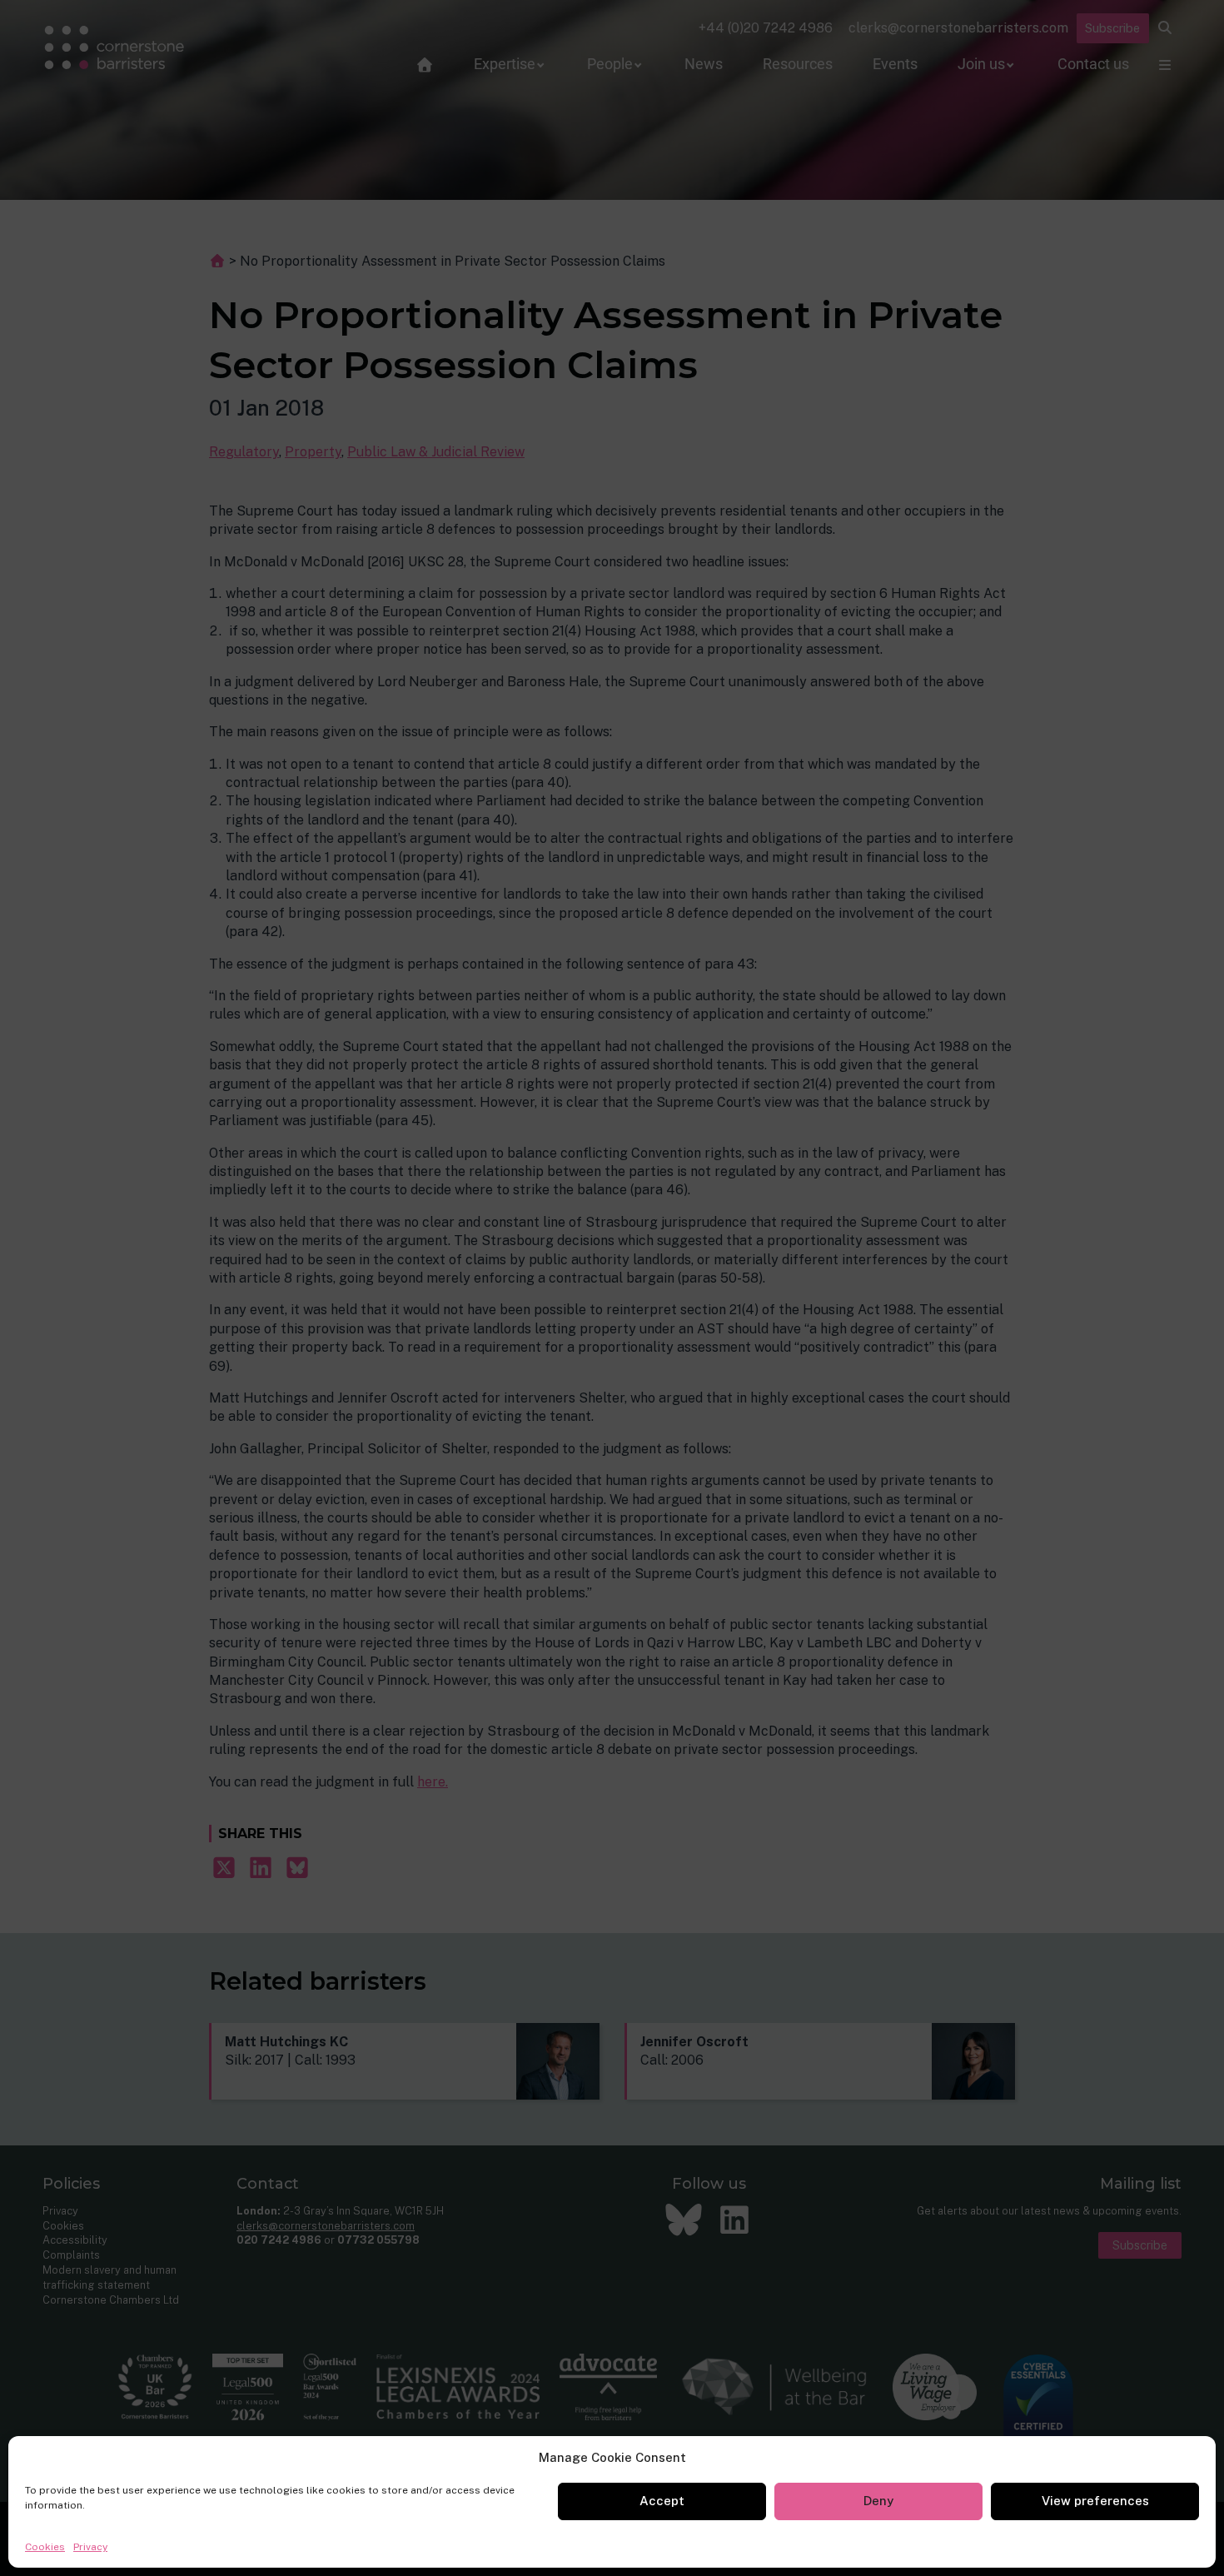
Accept (662, 2501)
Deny (878, 2501)
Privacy (90, 2547)
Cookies (45, 2547)
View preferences (1095, 2501)
